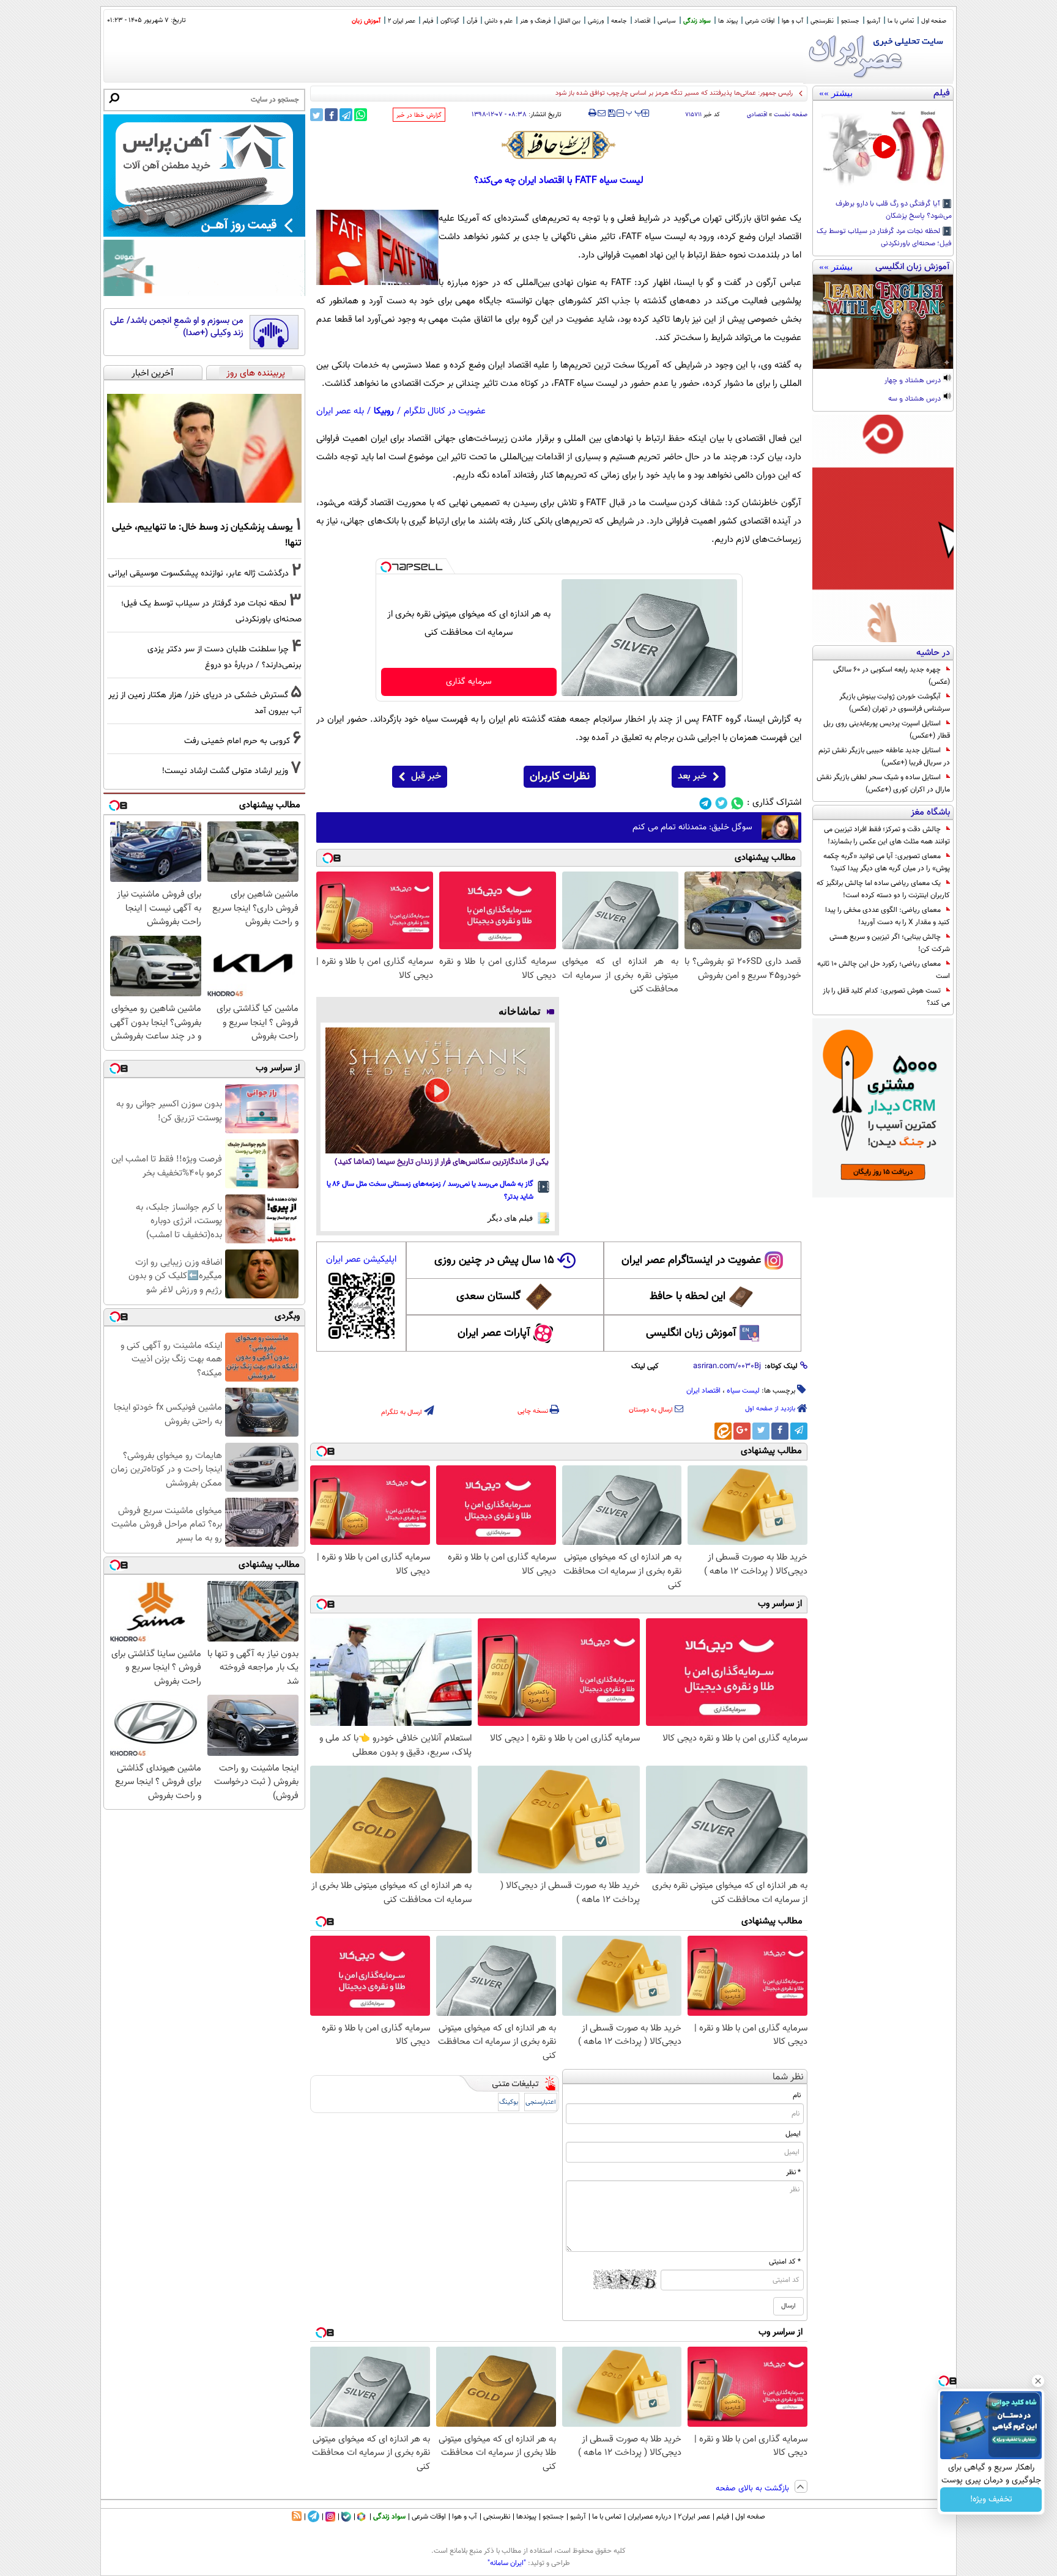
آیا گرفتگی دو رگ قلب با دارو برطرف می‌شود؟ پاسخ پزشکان (894, 210)
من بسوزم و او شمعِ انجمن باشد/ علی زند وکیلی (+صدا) (177, 327)
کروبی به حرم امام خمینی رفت (237, 741)
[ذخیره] (611, 114)
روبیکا (384, 411)
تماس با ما (901, 21)
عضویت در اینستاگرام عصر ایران (691, 1260)
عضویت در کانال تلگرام (445, 411)
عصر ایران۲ (694, 2517)
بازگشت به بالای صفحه (754, 2489)
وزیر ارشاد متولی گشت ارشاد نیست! (225, 771)
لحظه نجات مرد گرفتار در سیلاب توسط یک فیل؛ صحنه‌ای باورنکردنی (884, 238)
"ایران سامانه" (507, 2563)
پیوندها (526, 2517)
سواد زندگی (697, 21)
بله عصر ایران (340, 411)
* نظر (793, 2172)
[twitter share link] (317, 115)
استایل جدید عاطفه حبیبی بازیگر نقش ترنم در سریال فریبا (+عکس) (884, 757)
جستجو (850, 21)
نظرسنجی (822, 21)
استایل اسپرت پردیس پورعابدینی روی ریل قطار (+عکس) (887, 730)
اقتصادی (757, 115)
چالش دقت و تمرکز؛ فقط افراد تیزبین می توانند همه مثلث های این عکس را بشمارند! (887, 835)
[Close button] (1038, 2381)
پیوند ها (728, 21)
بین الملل (569, 21)
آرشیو (873, 21)
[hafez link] (559, 145)
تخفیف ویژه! (991, 2500)
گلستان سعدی (488, 1297)
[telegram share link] (346, 115)
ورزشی (596, 21)
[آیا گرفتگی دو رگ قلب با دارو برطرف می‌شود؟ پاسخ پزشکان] (883, 148)
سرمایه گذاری (469, 682)
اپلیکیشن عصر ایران (361, 1260)
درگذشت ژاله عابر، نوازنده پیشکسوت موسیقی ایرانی (198, 573)
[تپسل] (386, 567)
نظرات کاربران (560, 777)
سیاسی (667, 21)
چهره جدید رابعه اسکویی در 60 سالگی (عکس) (892, 676)
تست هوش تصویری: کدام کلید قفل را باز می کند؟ (886, 997)
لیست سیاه (743, 1391)
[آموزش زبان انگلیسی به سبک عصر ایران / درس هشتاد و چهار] (883, 322)
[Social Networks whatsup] (737, 803)
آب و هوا (792, 21)
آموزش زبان (366, 21)
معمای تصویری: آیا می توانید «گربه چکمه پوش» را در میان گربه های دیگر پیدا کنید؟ (887, 862)
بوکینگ (509, 2102)
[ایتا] (723, 1431)
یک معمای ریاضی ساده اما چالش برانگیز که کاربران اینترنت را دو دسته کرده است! (883, 889)
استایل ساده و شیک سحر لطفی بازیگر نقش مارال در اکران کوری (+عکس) (883, 783)
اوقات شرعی (760, 21)
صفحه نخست (791, 115)
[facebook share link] (331, 115)
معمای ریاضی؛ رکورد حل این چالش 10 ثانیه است (884, 970)
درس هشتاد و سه (915, 399)
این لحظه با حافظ (688, 1297)
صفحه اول (934, 21)
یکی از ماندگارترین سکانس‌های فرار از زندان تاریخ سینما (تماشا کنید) (442, 1162)
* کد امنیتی (785, 2262)
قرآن (472, 21)
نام (797, 2095)
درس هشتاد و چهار (914, 381)
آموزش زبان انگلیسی (691, 1333)
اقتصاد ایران (703, 1391)
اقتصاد (642, 21)
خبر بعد (692, 776)
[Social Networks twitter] (721, 803)
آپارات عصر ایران (494, 1333)
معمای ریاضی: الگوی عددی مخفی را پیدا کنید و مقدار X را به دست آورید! (888, 916)
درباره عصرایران (650, 2517)
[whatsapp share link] (361, 115)
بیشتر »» (836, 93)
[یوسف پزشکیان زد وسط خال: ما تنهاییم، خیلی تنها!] (204, 448)
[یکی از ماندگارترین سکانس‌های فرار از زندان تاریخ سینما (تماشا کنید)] (438, 1090)
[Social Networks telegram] (706, 803)
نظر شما (788, 2077)
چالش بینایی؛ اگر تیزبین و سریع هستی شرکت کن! (890, 943)
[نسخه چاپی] (592, 113)
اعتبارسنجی (541, 2102)
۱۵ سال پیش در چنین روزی (494, 1260)
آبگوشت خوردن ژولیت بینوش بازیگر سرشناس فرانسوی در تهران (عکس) (895, 703)
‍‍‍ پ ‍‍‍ (634, 112)
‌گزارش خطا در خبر (419, 115)
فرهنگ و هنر (535, 21)
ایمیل (793, 2134)
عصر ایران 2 (402, 21)
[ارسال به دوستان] (602, 113)
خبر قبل (426, 776)
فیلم (428, 21)
